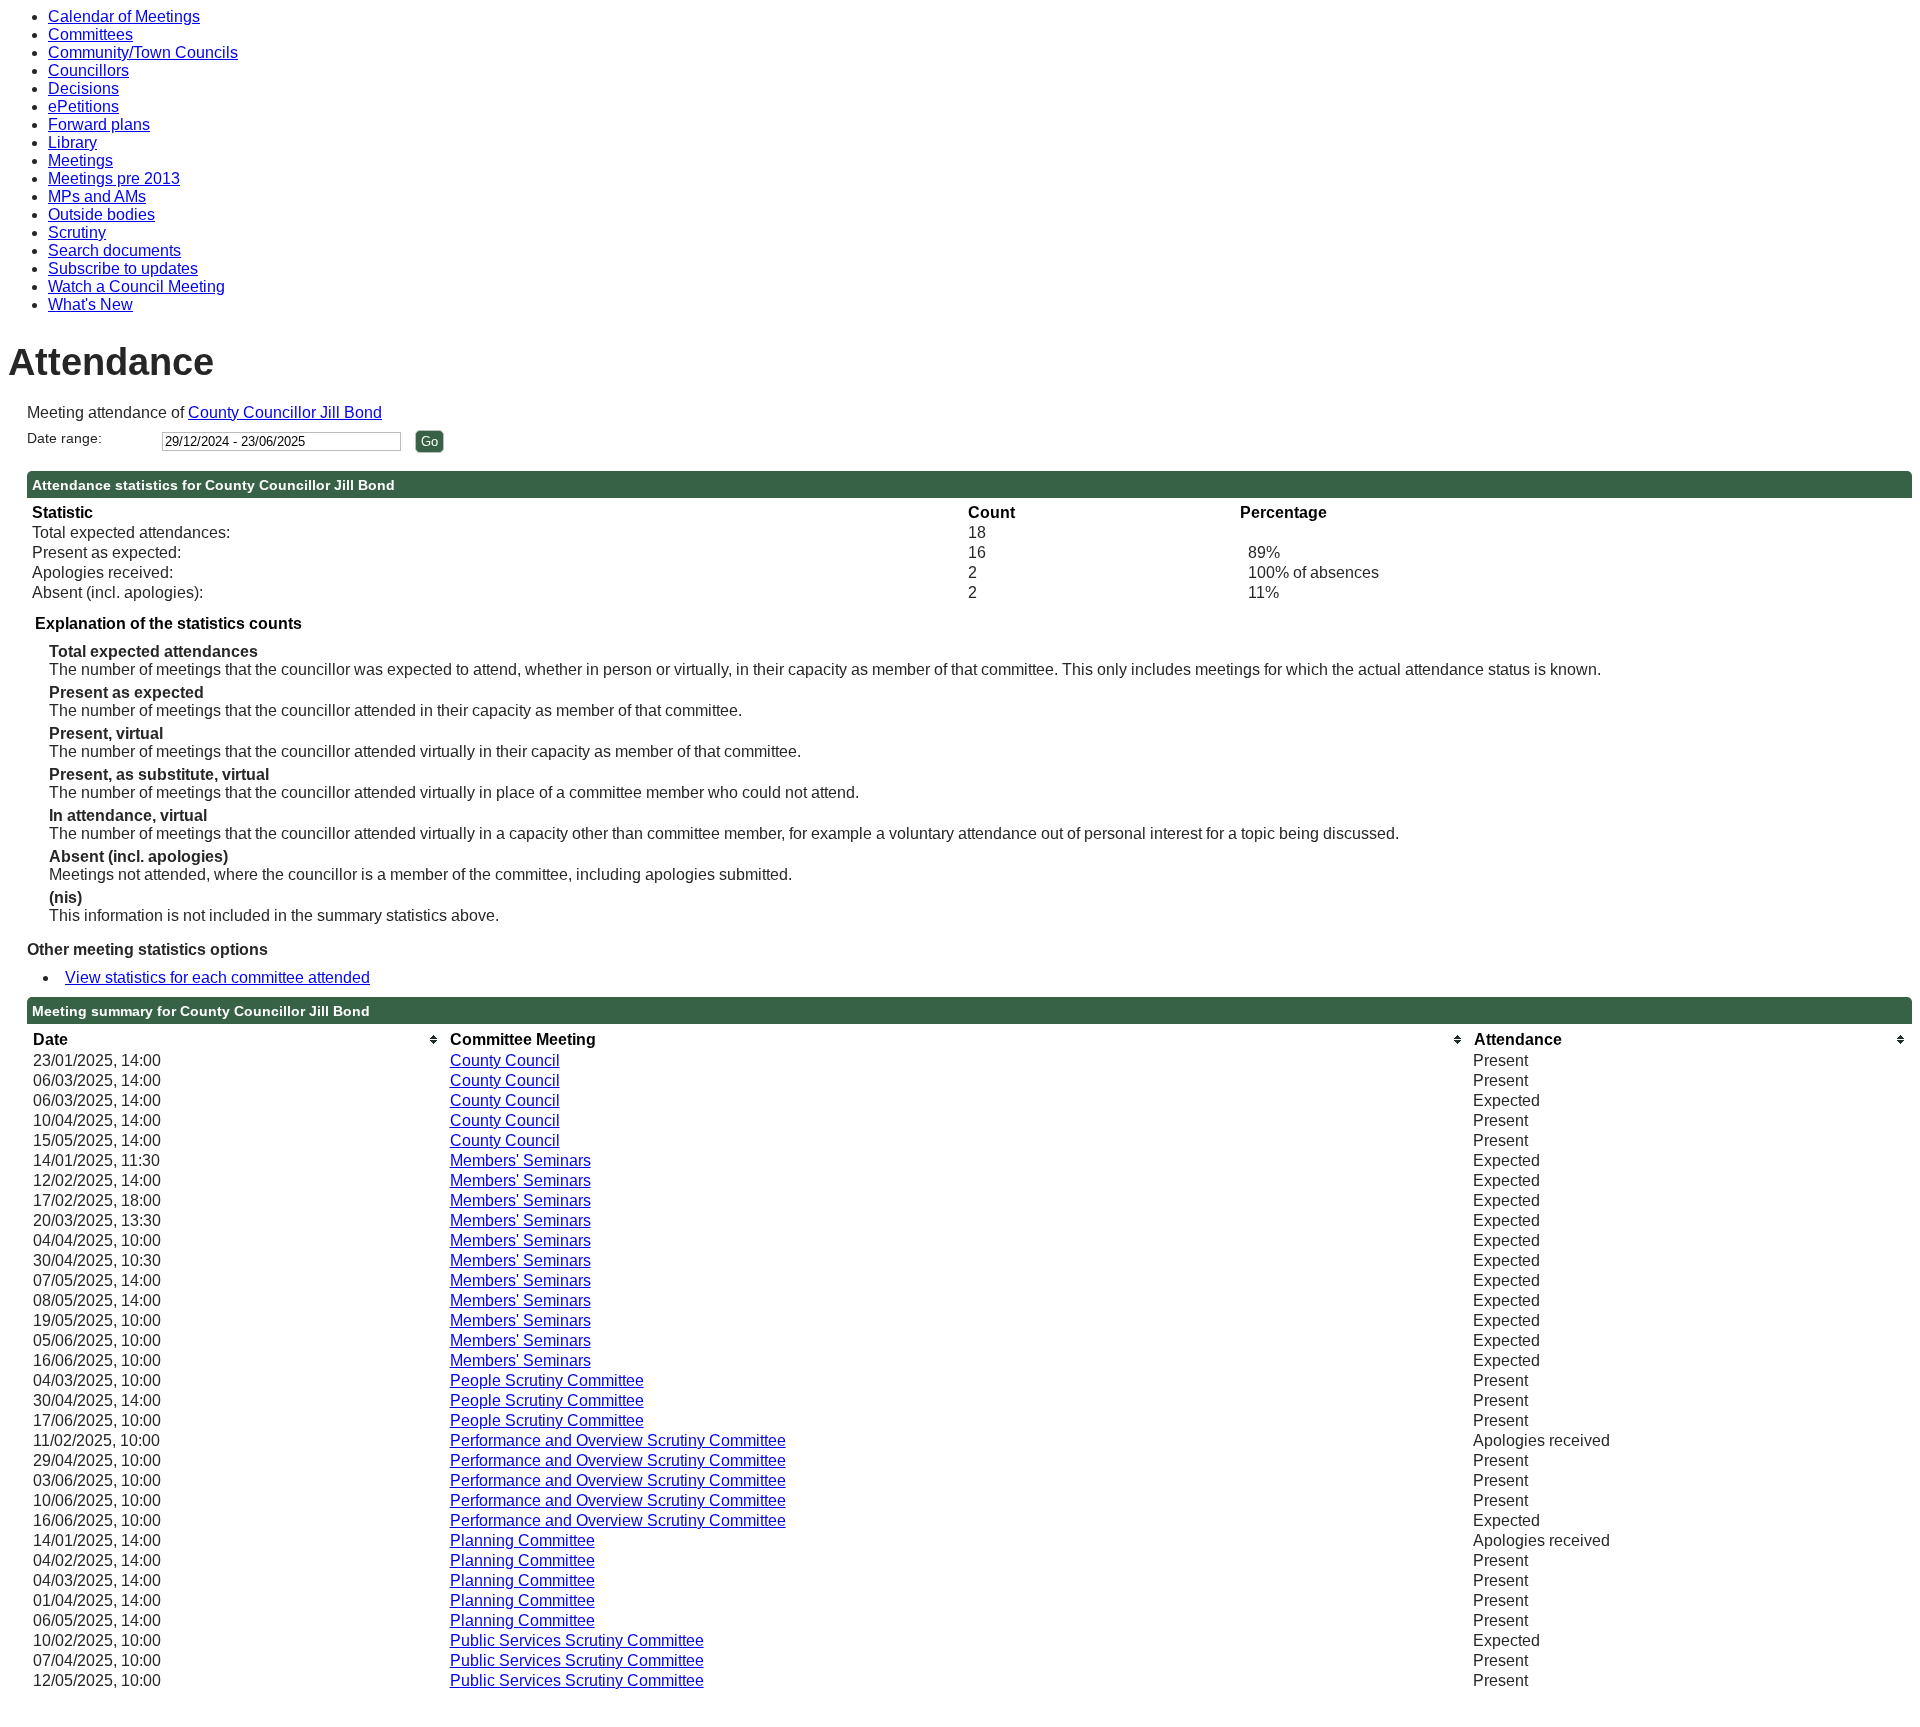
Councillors (88, 70)
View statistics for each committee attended (217, 977)
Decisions (83, 88)
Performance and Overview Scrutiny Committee (618, 1440)
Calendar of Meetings (124, 16)
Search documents (114, 250)
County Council (505, 1060)
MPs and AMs (97, 196)
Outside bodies (101, 214)
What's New (90, 304)
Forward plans (99, 124)
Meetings (80, 160)
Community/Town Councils (143, 52)
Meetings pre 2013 (114, 178)
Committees (90, 34)
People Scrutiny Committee (547, 1380)
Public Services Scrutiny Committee (577, 1640)
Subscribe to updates (123, 268)
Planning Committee (522, 1540)
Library (72, 142)
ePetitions (83, 106)
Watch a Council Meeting (136, 286)
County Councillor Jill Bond (285, 412)
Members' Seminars (520, 1160)
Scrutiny (77, 232)
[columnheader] (236, 1039)
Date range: (64, 438)
